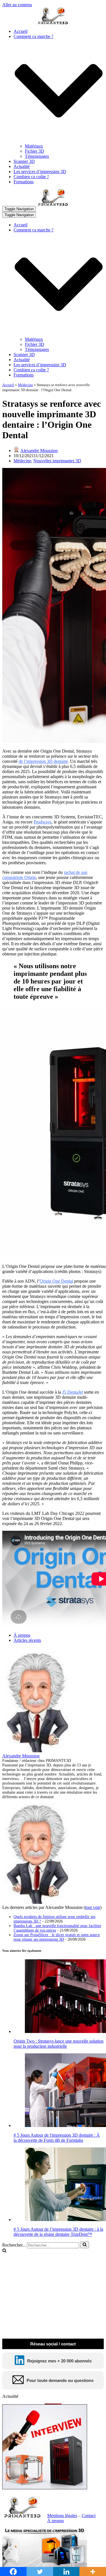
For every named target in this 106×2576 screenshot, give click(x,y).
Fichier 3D (34, 151)
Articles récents (27, 1640)
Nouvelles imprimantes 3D (57, 461)
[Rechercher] (85, 2245)
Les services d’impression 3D (40, 172)
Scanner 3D (24, 161)
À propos (22, 1635)
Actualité (22, 166)
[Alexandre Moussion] (38, 1751)
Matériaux (34, 146)
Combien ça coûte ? (31, 177)
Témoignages (37, 156)
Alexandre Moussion (39, 451)
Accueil (20, 31)
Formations (24, 182)
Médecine (25, 385)
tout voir (93, 1907)
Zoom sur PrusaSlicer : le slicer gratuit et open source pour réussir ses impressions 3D (57, 1937)
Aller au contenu (17, 5)
